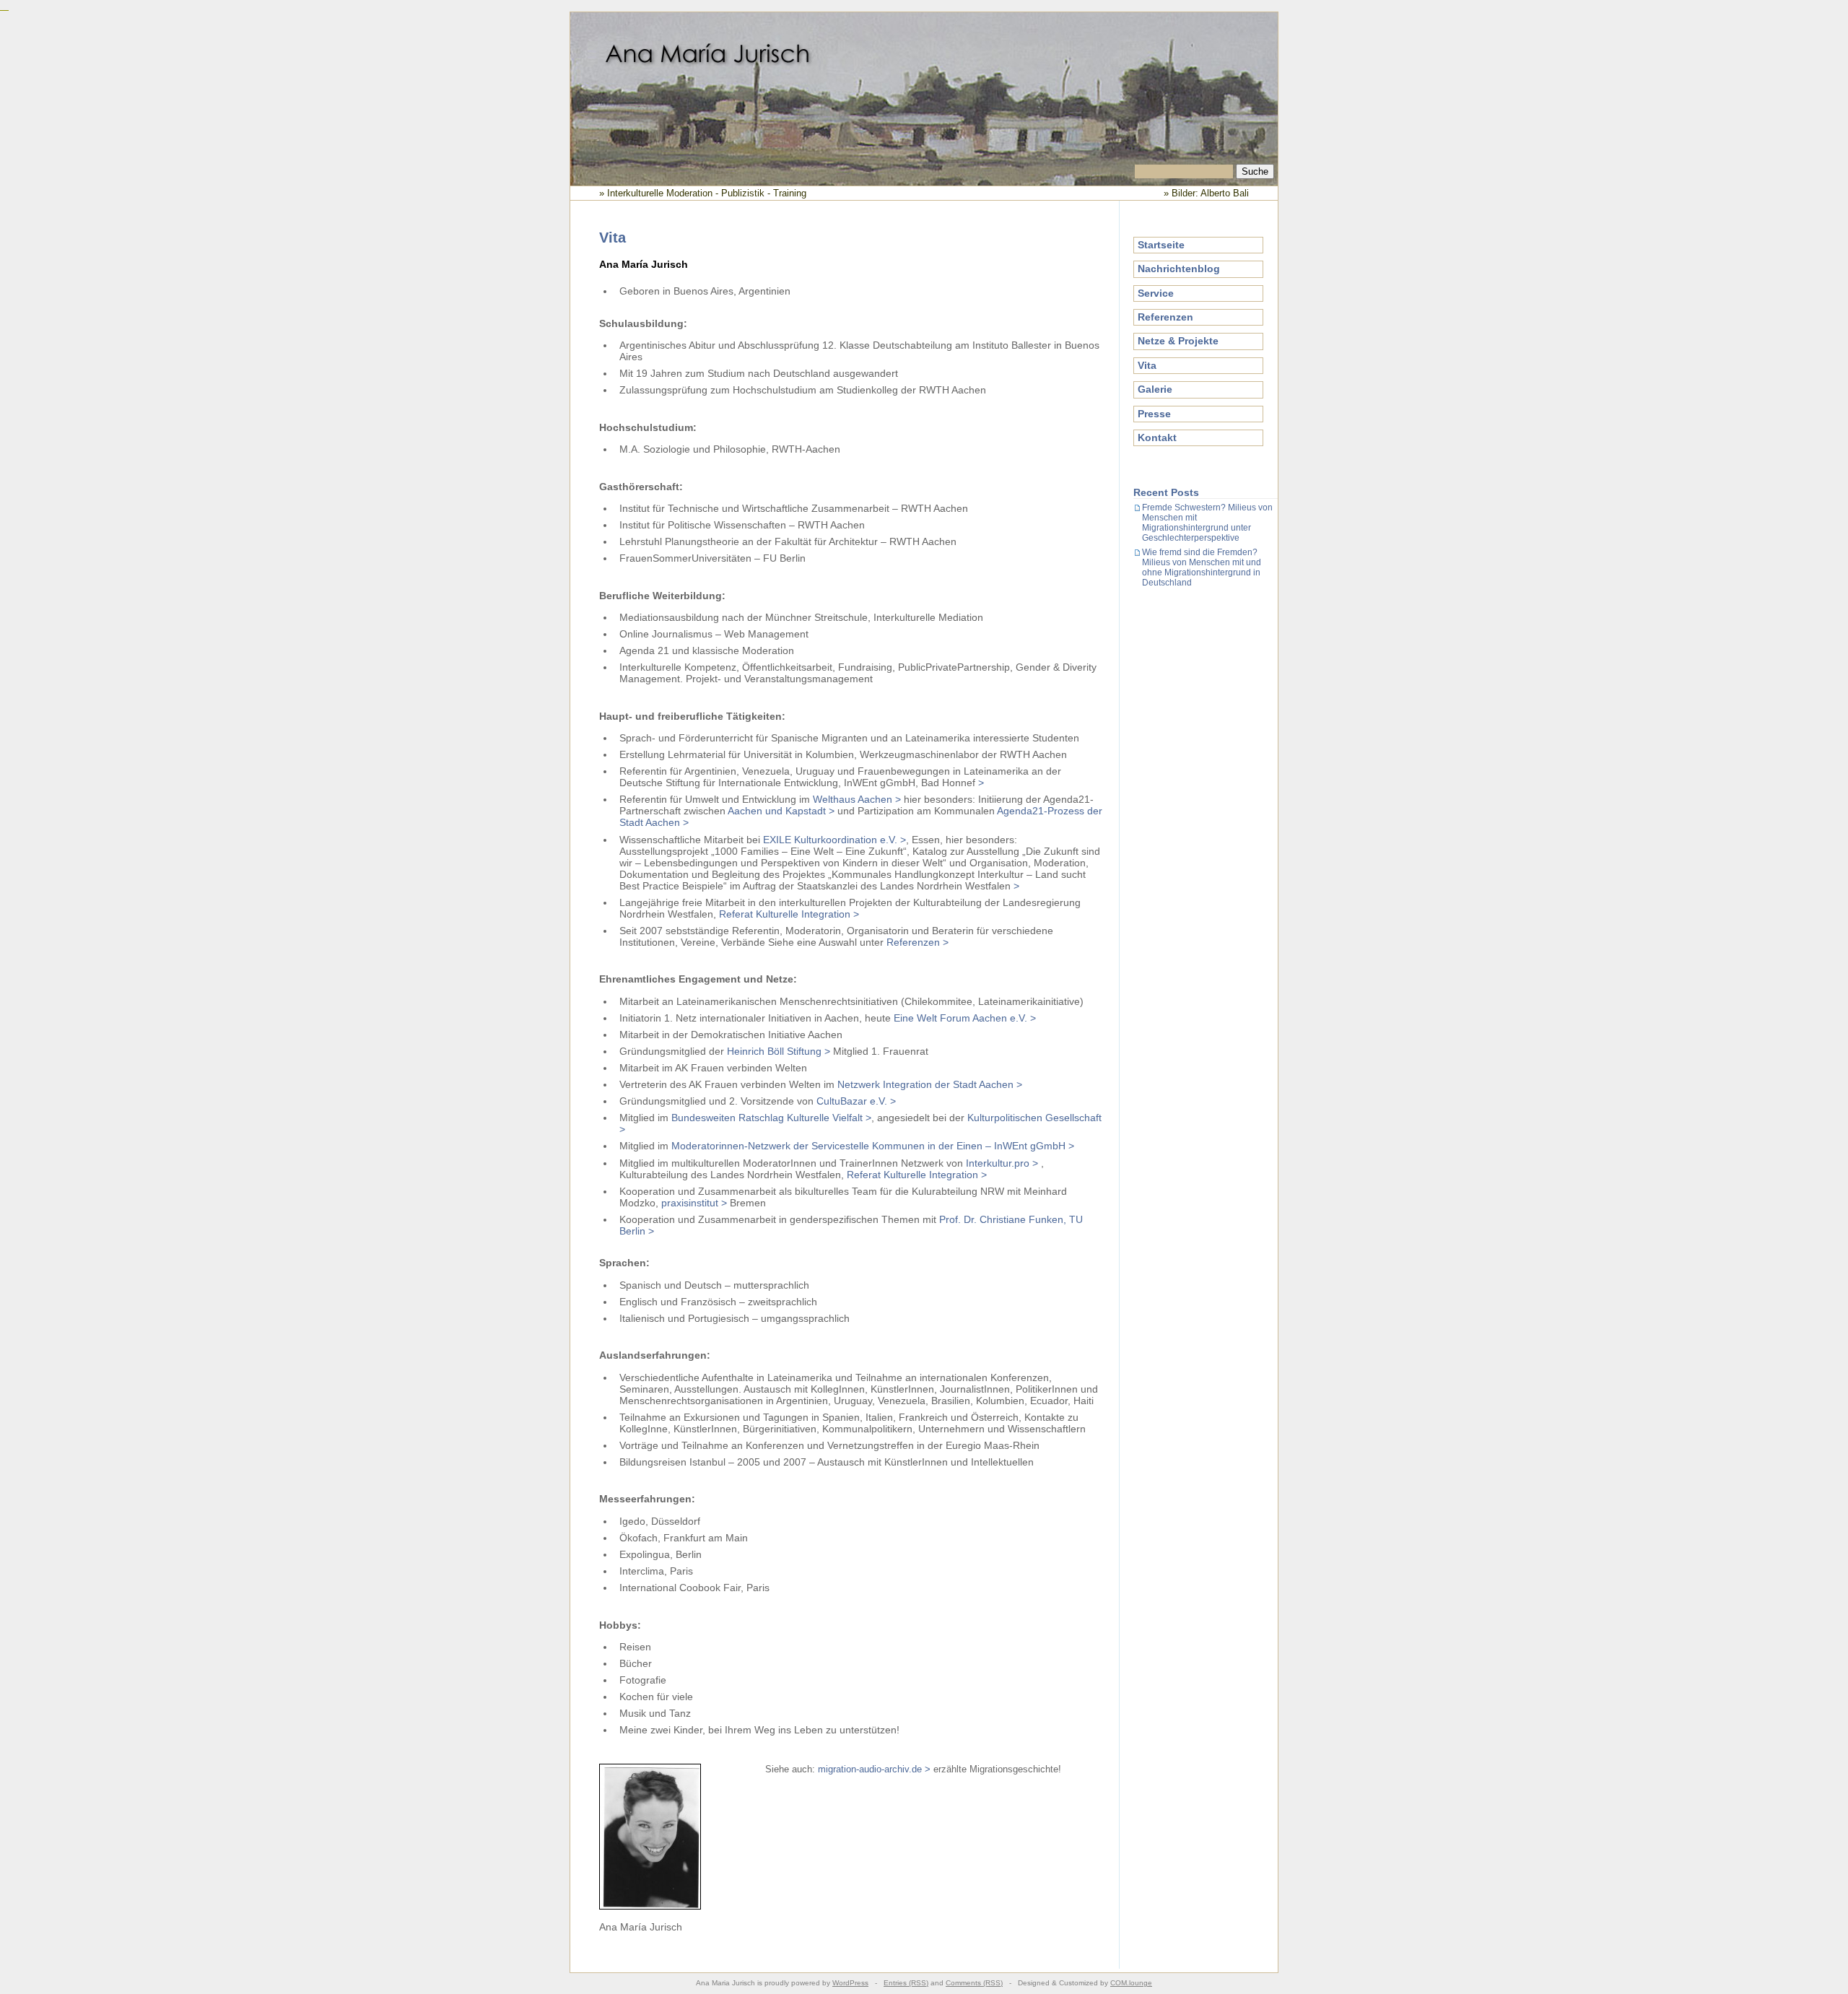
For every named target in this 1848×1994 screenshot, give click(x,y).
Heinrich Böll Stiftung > (779, 1051)
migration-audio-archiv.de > (876, 1769)
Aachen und (757, 811)
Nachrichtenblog (1179, 269)
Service (1156, 293)
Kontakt (1157, 437)
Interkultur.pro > (1002, 1163)
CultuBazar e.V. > (856, 1101)
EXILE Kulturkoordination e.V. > (834, 840)
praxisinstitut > (694, 1203)
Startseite (1161, 245)
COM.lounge (1131, 1983)
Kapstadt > (810, 811)
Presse (1154, 414)
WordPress (850, 1983)
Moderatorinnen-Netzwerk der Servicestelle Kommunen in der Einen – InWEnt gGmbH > (873, 1146)
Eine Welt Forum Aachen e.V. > (965, 1018)
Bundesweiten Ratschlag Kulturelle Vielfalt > (771, 1118)
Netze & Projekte (1178, 341)
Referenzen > (918, 942)
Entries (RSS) (906, 1983)
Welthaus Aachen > (857, 799)
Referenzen (1165, 317)
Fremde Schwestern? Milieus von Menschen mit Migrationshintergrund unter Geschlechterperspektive (1207, 523)
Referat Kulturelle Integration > (789, 914)
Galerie (1155, 389)
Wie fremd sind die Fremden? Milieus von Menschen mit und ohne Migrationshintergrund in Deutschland (1202, 567)
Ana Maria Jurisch (924, 89)
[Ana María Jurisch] (650, 1906)
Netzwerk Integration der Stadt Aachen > (930, 1084)
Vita (1147, 365)
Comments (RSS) (974, 1983)
